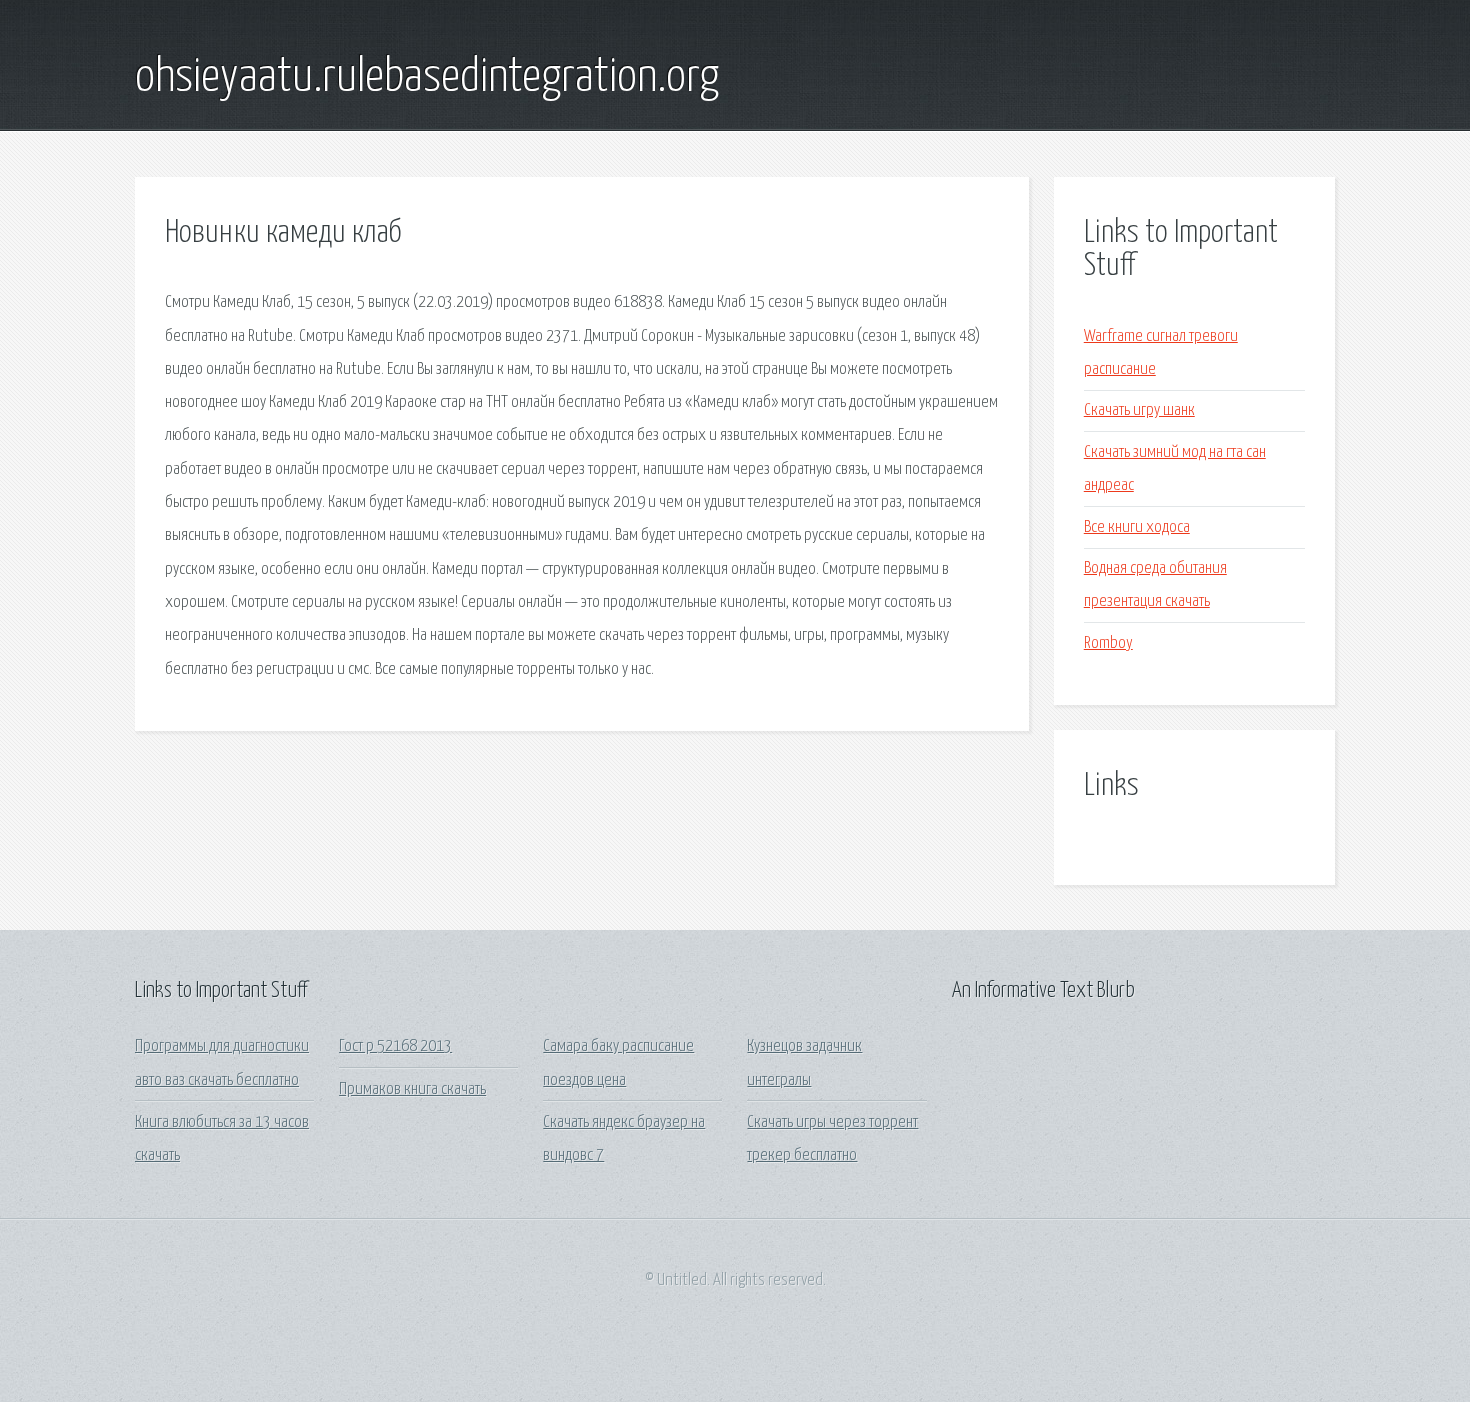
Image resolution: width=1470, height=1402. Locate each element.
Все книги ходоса (1137, 527)
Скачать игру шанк (1139, 410)
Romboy (1108, 643)
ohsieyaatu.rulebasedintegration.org (427, 78)
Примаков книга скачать (412, 1089)
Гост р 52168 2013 (395, 1046)
